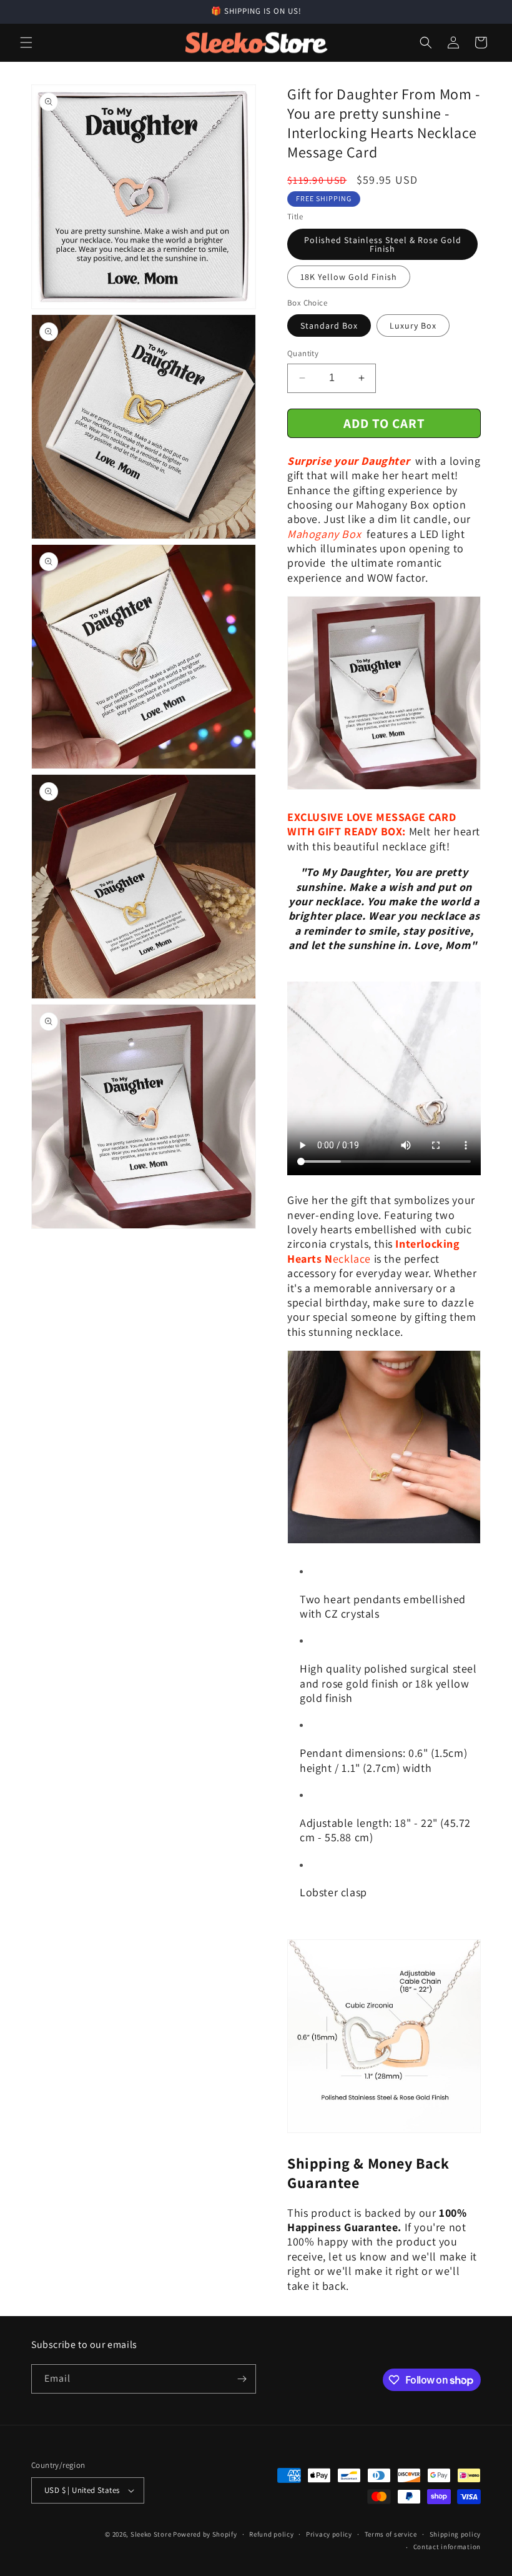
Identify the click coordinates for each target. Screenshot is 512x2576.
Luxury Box (413, 326)
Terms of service (391, 2534)
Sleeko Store (151, 2534)
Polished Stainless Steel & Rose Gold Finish (383, 244)
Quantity (303, 353)
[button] (26, 42)
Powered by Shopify (205, 2534)
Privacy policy (329, 2534)
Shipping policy (455, 2534)
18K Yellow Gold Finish (349, 277)
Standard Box (329, 326)
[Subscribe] (242, 2379)
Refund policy (271, 2534)
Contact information (447, 2547)
